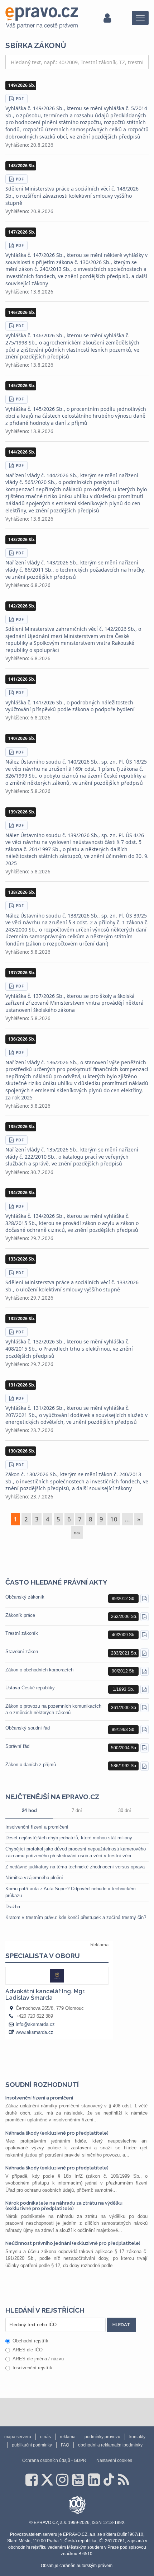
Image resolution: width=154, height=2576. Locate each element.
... (127, 1519)
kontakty (137, 2437)
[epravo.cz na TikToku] (109, 2480)
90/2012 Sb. (124, 1671)
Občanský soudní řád (28, 1728)
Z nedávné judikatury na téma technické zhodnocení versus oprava (75, 1867)
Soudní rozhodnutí (42, 2084)
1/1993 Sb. (123, 1689)
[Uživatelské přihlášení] (107, 18)
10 (114, 1519)
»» (77, 1532)
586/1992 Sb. (124, 1766)
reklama (68, 2437)
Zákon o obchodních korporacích (39, 1670)
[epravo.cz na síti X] (47, 2480)
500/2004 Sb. (124, 1748)
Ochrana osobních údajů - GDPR (54, 2460)
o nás (45, 2437)
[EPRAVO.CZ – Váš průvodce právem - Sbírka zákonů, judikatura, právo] (42, 18)
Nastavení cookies (114, 2460)
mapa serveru (18, 2437)
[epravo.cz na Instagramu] (62, 2480)
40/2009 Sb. (124, 1635)
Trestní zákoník (22, 1633)
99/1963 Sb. (124, 1730)
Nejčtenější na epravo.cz (52, 1797)
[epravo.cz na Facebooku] (32, 2480)
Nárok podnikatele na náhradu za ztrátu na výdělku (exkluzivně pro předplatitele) (64, 2206)
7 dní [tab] (77, 1810)
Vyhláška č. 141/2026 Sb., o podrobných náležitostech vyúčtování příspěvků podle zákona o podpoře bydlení (70, 706)
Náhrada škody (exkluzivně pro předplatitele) (57, 2133)
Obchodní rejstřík (30, 2341)
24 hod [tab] (29, 1810)
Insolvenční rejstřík (32, 2368)
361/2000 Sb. (124, 1708)
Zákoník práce (20, 1615)
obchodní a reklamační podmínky (110, 2445)
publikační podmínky (32, 2445)
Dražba (13, 1907)
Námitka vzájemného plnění (34, 1878)
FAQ (65, 2445)
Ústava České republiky (30, 1688)
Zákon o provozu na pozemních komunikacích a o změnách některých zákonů (53, 1709)
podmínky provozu (102, 2437)
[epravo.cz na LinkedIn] (94, 2480)
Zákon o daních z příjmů (31, 1765)
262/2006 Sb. (124, 1617)
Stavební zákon (22, 1651)
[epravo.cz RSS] (123, 2480)
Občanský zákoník (25, 1597)
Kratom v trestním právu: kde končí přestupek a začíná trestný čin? (76, 1917)
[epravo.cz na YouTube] (78, 2480)
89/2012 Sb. (124, 1599)
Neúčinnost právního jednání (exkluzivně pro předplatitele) (73, 2243)
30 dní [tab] (125, 1810)
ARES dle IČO (28, 2350)
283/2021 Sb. (124, 1653)
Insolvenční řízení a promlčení (37, 1827)
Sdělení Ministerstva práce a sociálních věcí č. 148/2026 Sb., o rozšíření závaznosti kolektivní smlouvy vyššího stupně (72, 196)
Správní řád (17, 1746)
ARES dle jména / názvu (38, 2359)
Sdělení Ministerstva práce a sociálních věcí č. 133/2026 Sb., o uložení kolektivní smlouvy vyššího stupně (72, 1286)
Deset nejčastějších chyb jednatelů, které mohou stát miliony (69, 1838)
